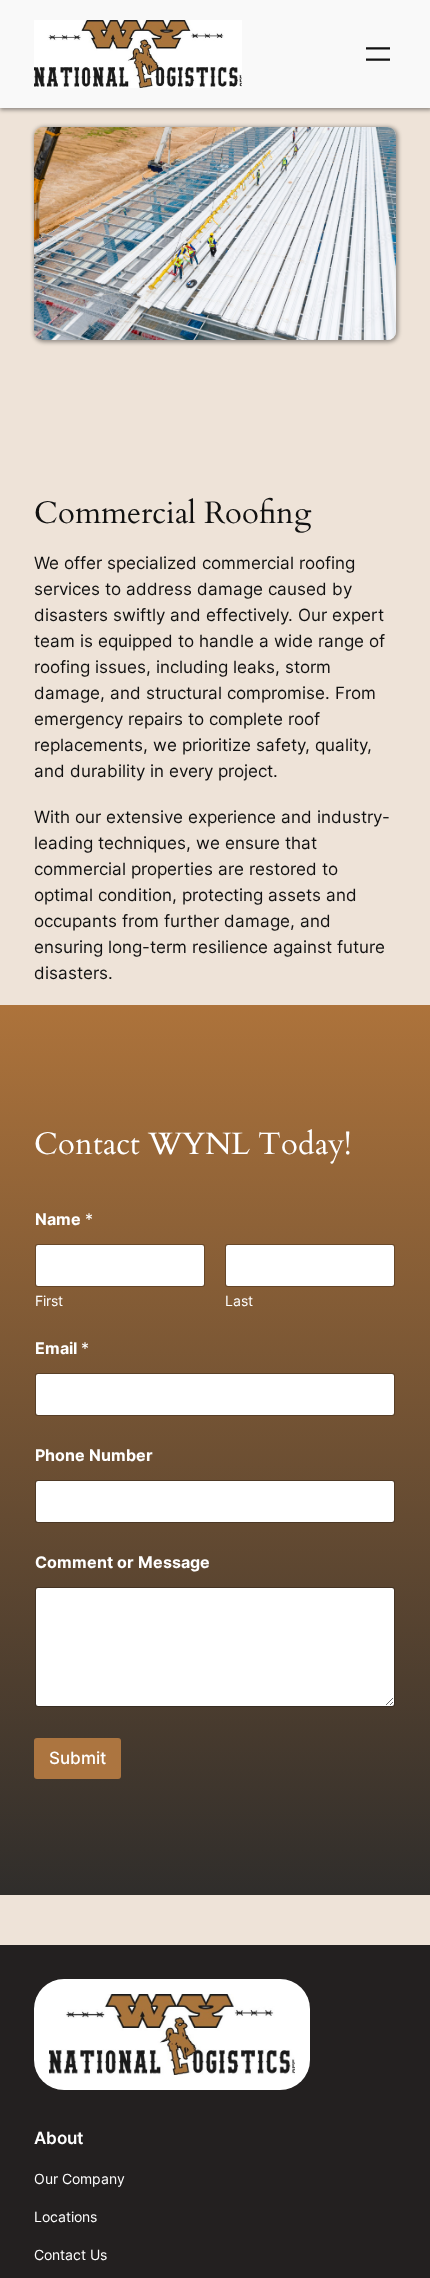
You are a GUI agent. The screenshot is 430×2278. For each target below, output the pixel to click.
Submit (77, 1758)
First (49, 1300)
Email (62, 1348)
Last (239, 1300)
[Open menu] (378, 54)
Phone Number (94, 1455)
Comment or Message (122, 1562)
